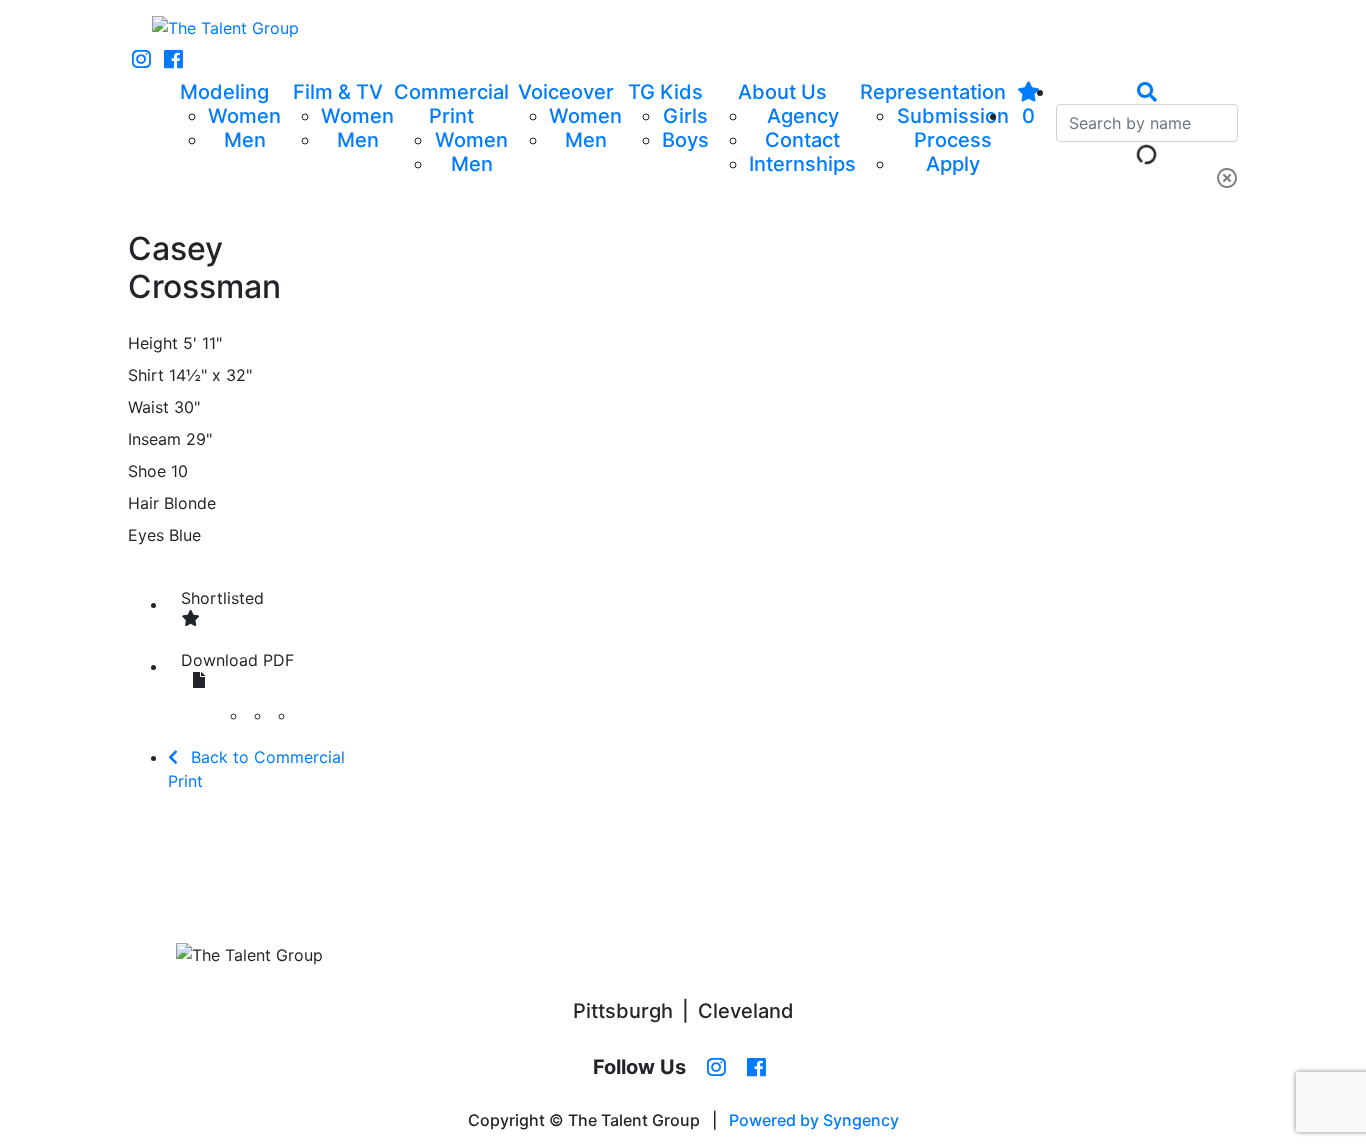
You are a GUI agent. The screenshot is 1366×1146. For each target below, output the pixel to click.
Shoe (147, 471)
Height (153, 343)
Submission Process (953, 128)
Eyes (146, 535)
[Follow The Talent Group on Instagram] (141, 60)
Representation (933, 92)
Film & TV (338, 92)
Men (245, 140)
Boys (685, 140)
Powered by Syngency (814, 1120)
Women (244, 116)
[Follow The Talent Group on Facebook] (173, 60)
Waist (148, 407)
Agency (803, 116)
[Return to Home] (225, 28)
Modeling (224, 92)
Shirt (146, 375)
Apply (953, 164)
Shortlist (222, 598)
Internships (802, 164)
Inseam (154, 439)
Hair (143, 503)
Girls (685, 116)
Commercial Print (451, 104)
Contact (802, 140)
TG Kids (665, 92)
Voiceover (566, 92)
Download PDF (237, 660)
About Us (782, 92)
